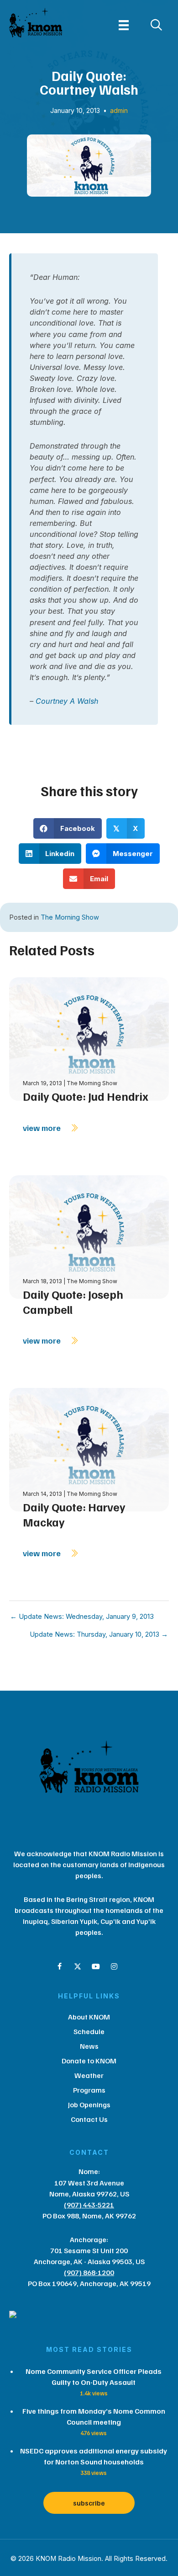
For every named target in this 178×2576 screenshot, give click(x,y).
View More (43, 1128)
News (89, 2046)
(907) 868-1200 (89, 2272)
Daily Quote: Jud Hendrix (86, 1096)
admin (119, 110)
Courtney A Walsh (68, 701)
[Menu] (124, 25)
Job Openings (89, 2105)
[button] (59, 1966)
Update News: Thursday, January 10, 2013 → (99, 1635)
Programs (89, 2090)
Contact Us (89, 2119)
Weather (89, 2075)
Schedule (89, 2031)
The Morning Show (70, 917)
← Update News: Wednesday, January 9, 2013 (82, 1617)
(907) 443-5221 (89, 2205)
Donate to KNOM (89, 2061)
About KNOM (89, 2017)
